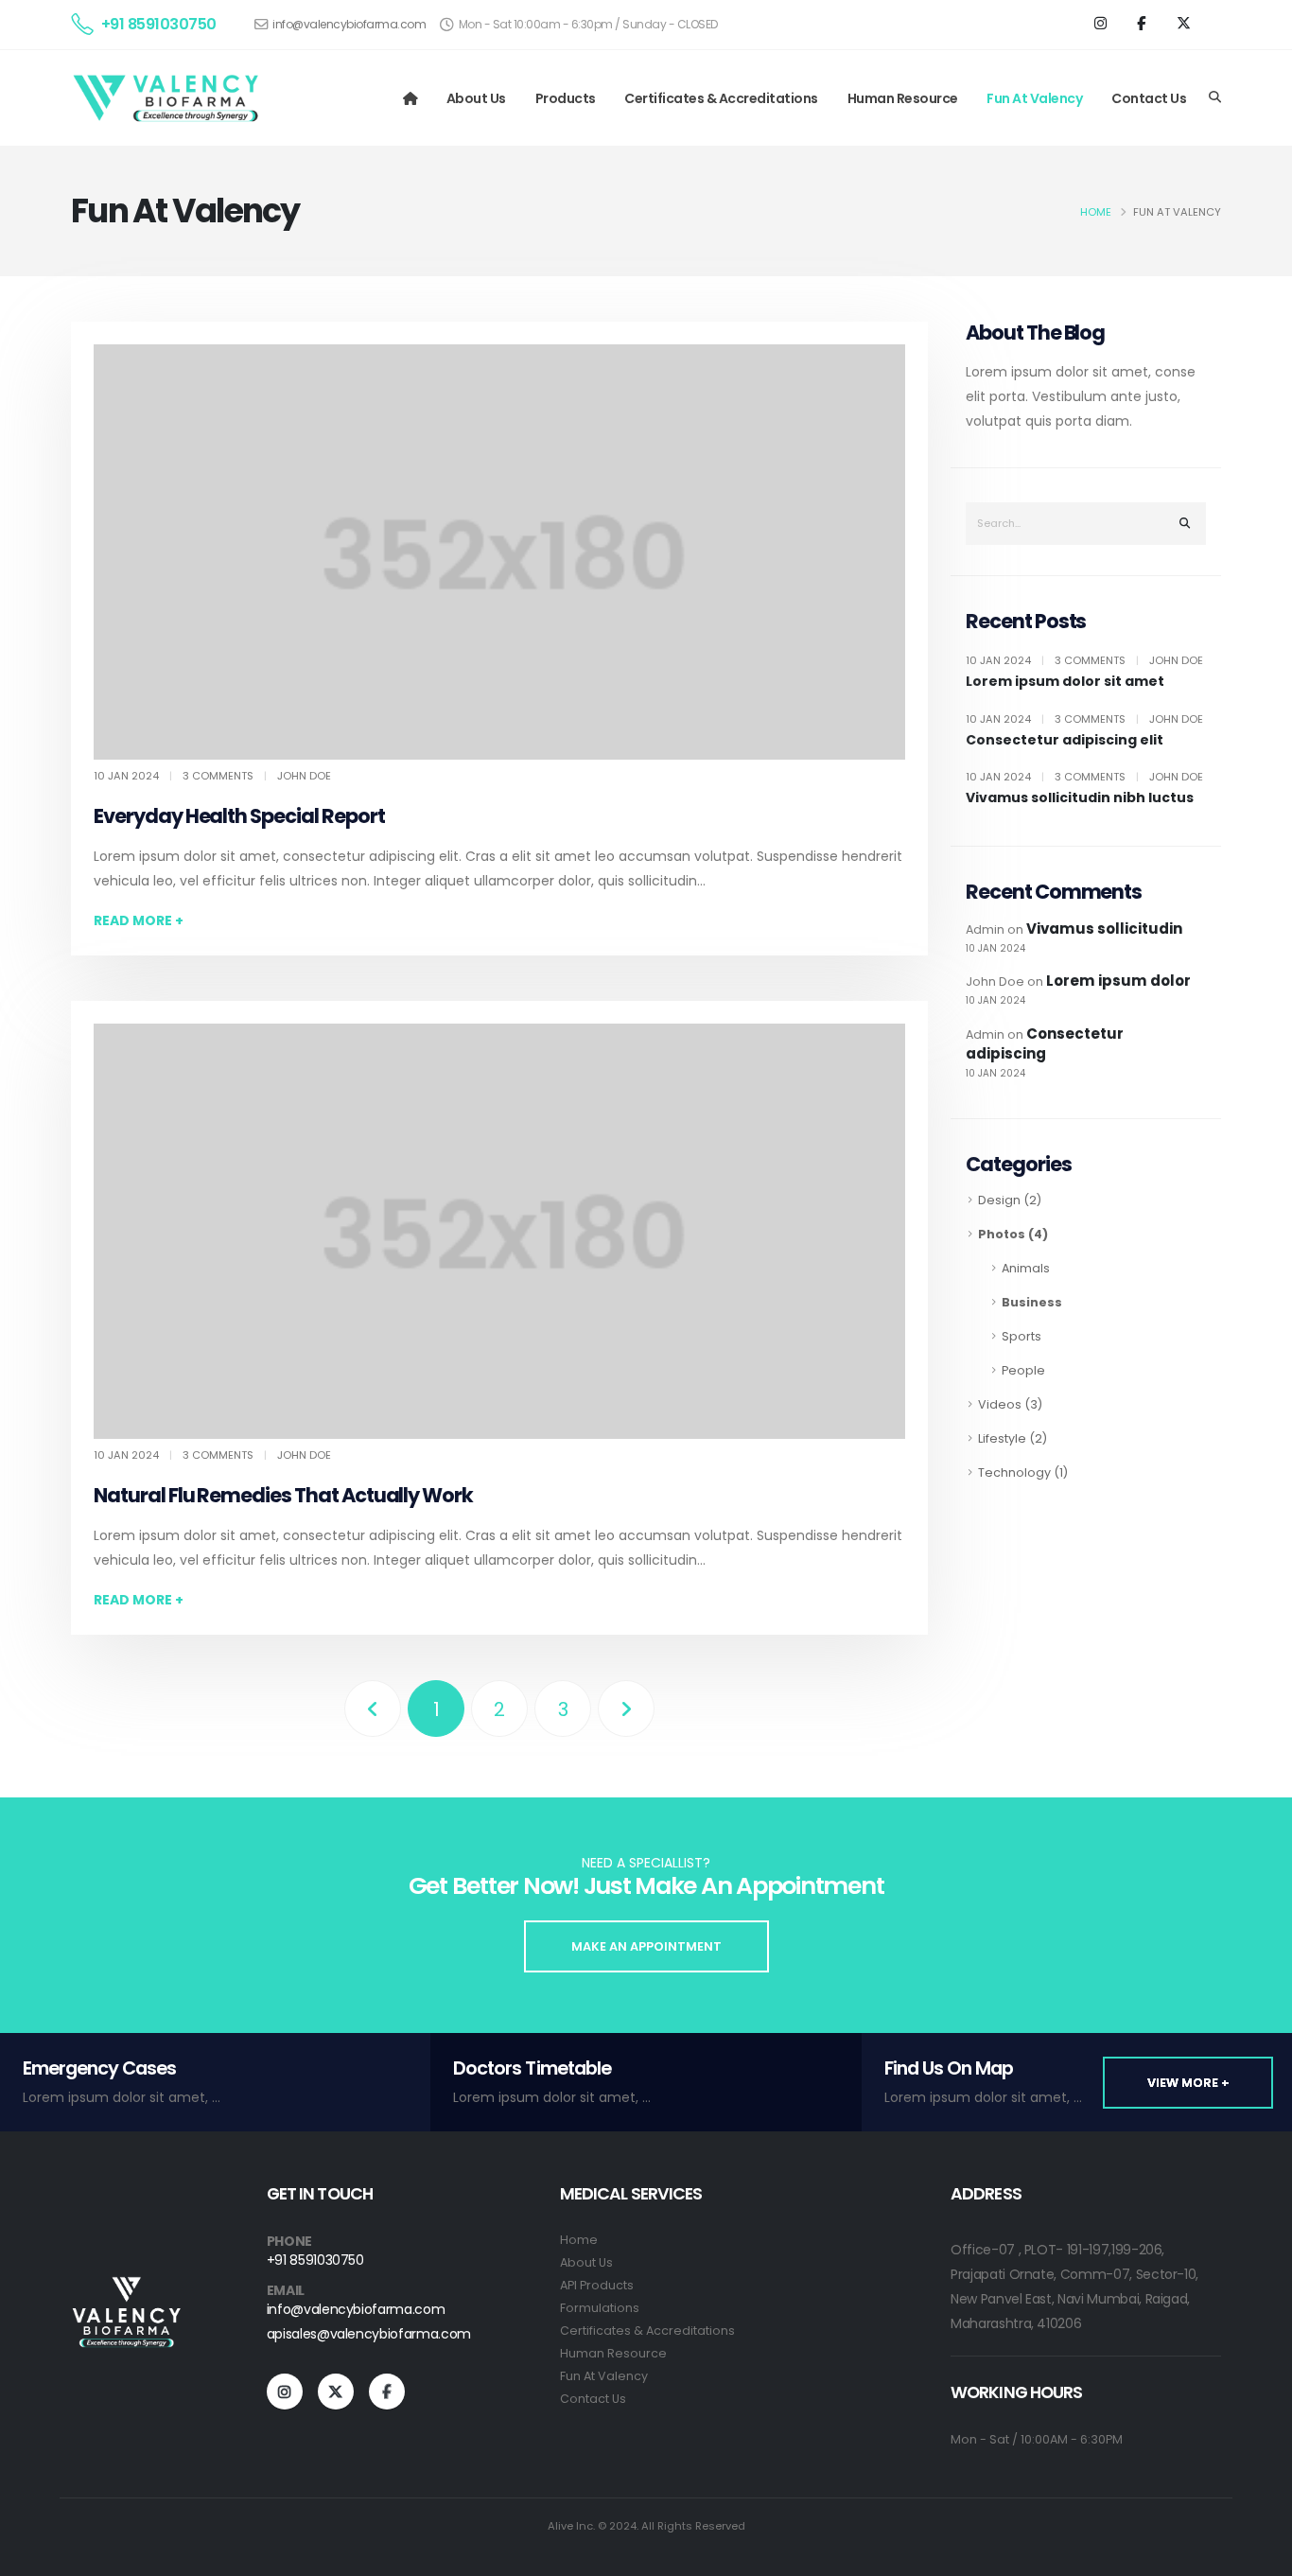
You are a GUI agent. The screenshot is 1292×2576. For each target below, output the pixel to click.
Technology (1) (1023, 1472)
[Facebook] (1143, 24)
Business (1032, 1302)
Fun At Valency (1034, 98)
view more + (1188, 2083)
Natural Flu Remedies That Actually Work (283, 1495)
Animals (1026, 1268)
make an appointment (646, 1946)
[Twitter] (1185, 24)
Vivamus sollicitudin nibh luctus (1080, 798)
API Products (597, 2285)
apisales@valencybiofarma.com (369, 2334)
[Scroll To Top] (1259, 2555)
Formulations (600, 2308)
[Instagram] (1102, 24)
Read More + (139, 920)
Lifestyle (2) (1013, 1438)
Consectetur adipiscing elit (1065, 740)
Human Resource (903, 98)
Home (1096, 212)
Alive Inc (570, 2526)
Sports (1021, 1336)
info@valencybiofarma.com (349, 24)
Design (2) (1010, 1200)
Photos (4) (1013, 1234)
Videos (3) (1010, 1404)
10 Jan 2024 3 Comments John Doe (1084, 660)
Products (566, 98)
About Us (476, 98)
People (1023, 1370)
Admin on (1074, 937)
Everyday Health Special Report (239, 816)
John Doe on (1078, 989)
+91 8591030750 (159, 24)
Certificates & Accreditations (721, 98)
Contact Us (1149, 98)
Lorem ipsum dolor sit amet (1065, 682)
